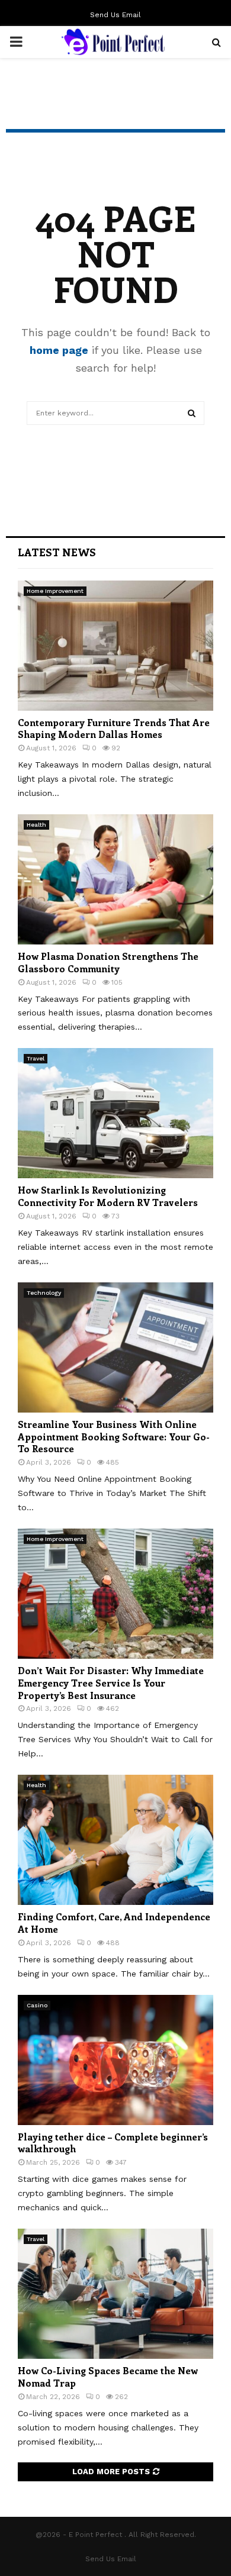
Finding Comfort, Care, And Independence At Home (114, 1923)
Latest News (57, 552)
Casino (37, 2005)
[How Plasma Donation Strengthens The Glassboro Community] (115, 879)
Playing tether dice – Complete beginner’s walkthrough (113, 2143)
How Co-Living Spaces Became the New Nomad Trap (108, 2377)
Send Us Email (115, 15)
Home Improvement (55, 591)
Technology (44, 1293)
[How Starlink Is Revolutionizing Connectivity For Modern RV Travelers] (115, 1113)
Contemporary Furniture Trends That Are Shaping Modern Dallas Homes (114, 728)
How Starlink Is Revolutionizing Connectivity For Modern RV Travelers (108, 1196)
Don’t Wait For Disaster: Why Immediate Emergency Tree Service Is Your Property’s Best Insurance (111, 1683)
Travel (36, 1058)
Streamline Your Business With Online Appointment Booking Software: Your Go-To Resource (114, 1437)
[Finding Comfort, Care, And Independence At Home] (115, 1840)
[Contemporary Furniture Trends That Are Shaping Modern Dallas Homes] (115, 646)
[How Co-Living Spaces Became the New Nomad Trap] (115, 2294)
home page (59, 350)
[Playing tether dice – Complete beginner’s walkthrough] (115, 2060)
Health (36, 825)
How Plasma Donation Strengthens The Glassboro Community (108, 962)
